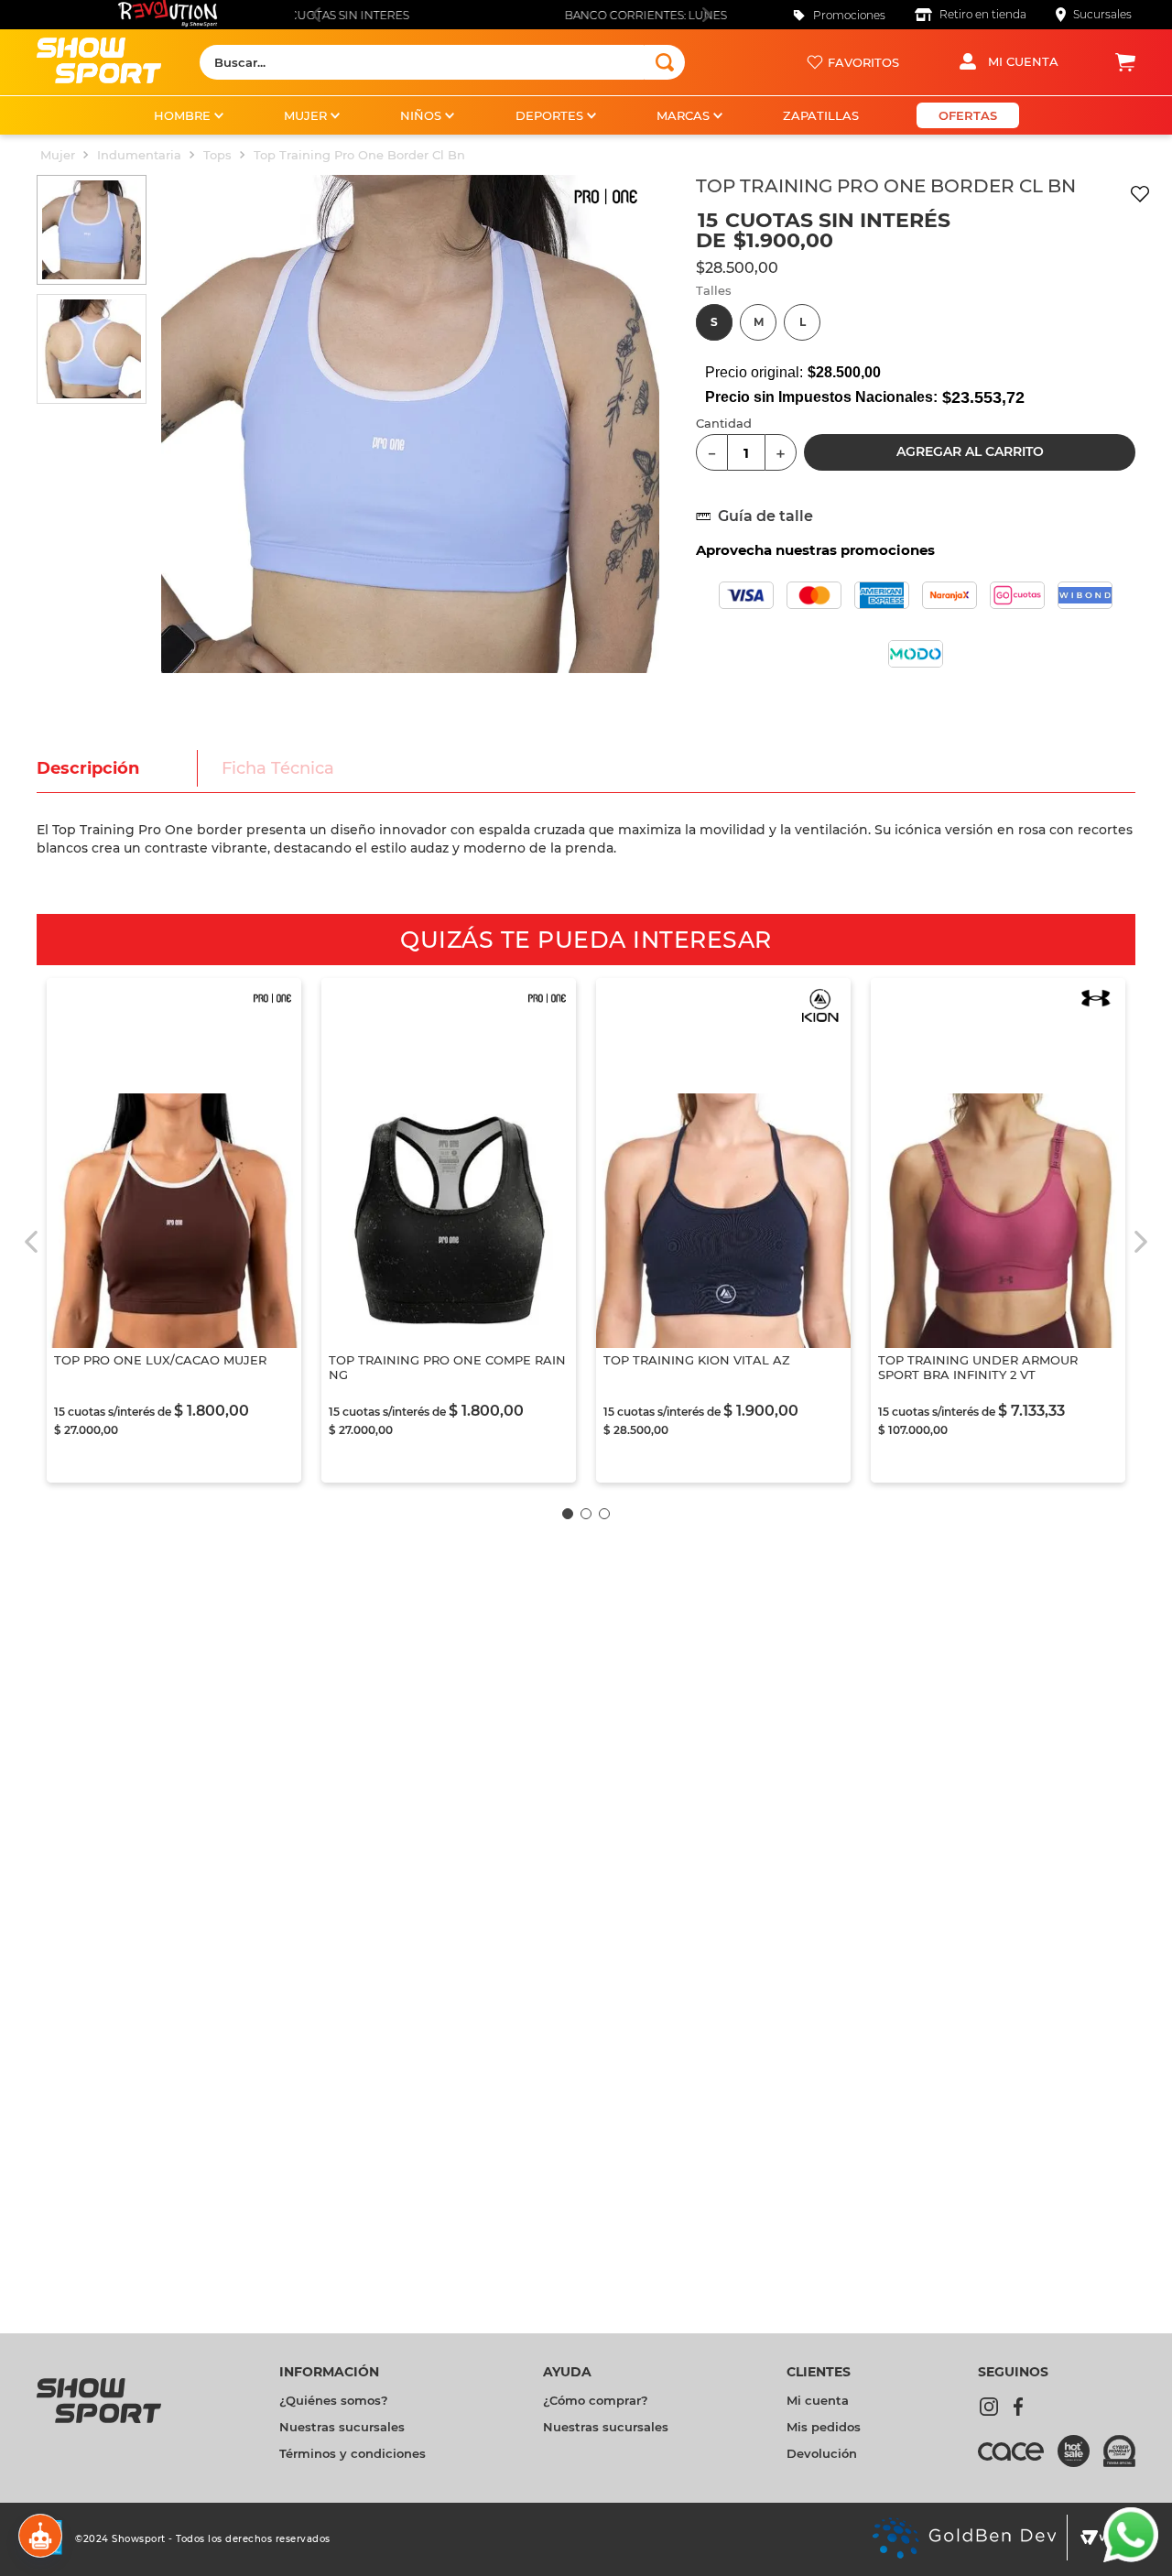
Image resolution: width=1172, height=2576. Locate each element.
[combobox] (442, 62)
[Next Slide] (706, 15)
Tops (217, 155)
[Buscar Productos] (665, 62)
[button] (714, 322)
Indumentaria (139, 155)
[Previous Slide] (315, 15)
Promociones (849, 15)
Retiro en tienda (983, 14)
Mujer (58, 155)
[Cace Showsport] (1018, 2460)
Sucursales (1102, 14)
